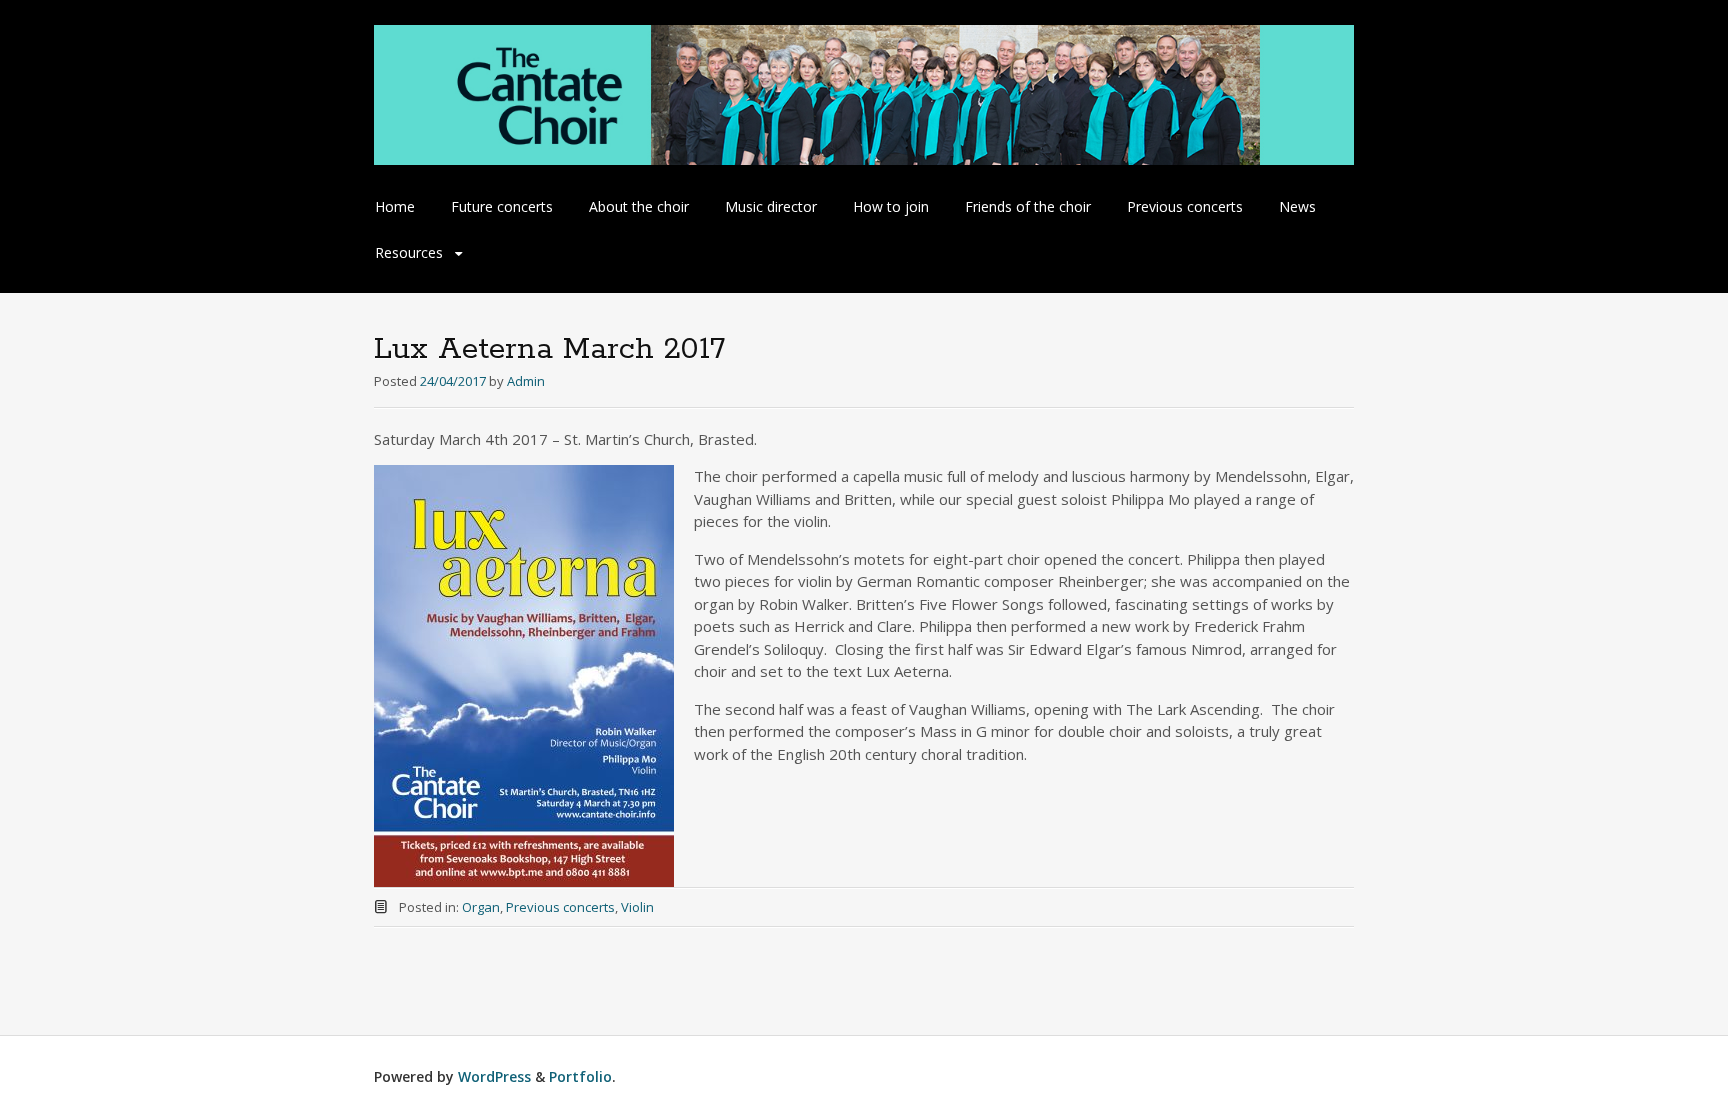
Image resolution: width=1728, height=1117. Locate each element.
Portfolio (580, 1076)
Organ (481, 907)
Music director (771, 206)
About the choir (639, 206)
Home (395, 206)
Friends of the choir (1028, 206)
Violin (637, 907)
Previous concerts (1185, 206)
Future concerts (502, 206)
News (1297, 206)
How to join (891, 206)
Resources (409, 252)
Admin (526, 381)
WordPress (494, 1076)
